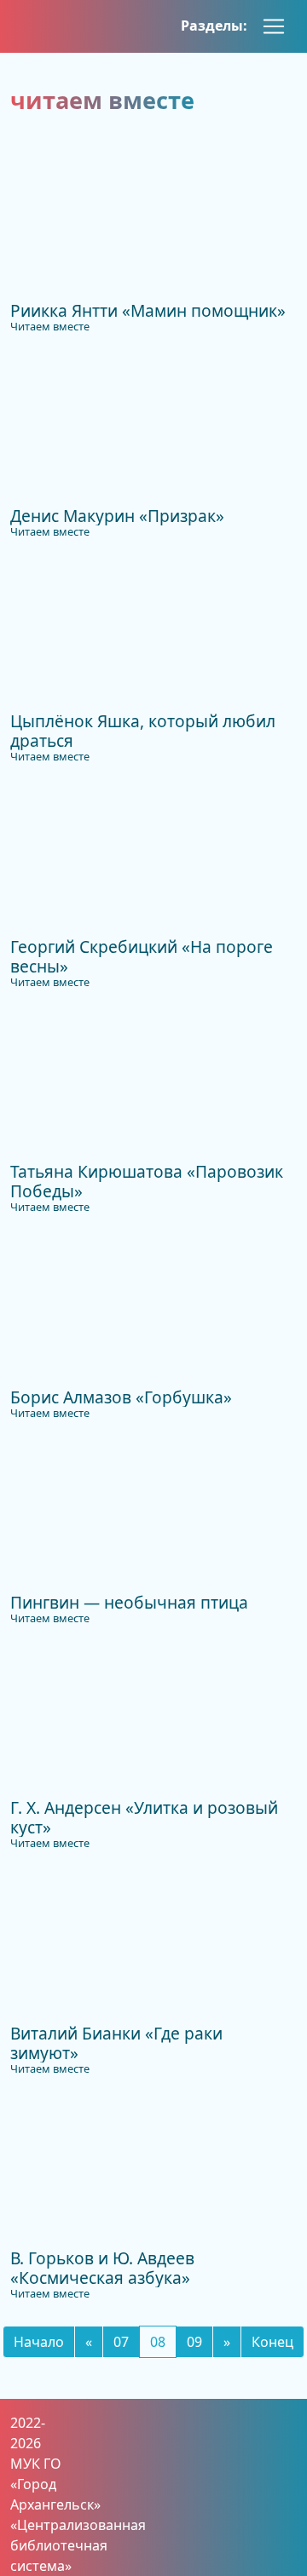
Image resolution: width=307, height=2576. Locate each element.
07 (121, 2342)
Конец (272, 2342)
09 (194, 2342)
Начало (39, 2342)
